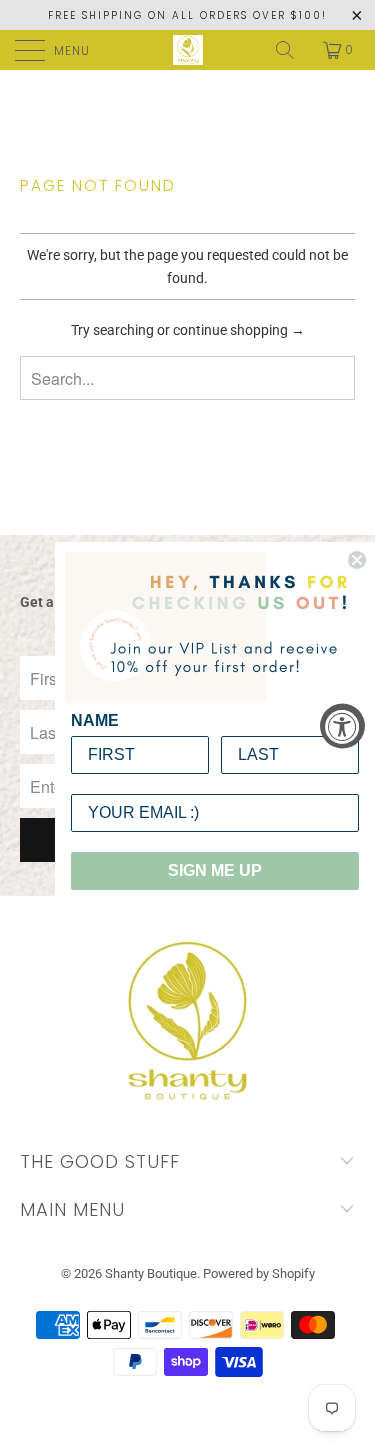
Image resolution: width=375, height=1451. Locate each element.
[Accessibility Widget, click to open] (342, 725)
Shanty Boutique (151, 1273)
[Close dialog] (357, 560)
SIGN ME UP (215, 870)
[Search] (286, 50)
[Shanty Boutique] (188, 50)
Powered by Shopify (259, 1273)
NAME (95, 720)
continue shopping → (239, 330)
